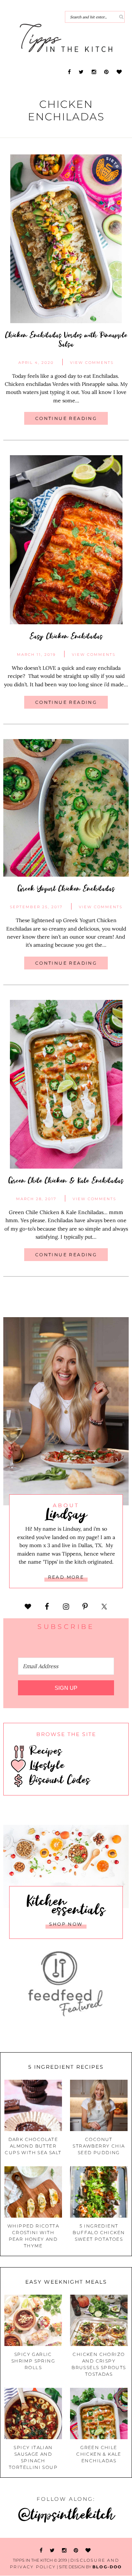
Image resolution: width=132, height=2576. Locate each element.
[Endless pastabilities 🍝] (55, 2532)
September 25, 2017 (36, 907)
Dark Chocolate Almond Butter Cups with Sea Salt (33, 2146)
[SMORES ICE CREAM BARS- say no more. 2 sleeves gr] (121, 2532)
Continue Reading (66, 418)
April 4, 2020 (36, 363)
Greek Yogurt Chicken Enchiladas (66, 888)
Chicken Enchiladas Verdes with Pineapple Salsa (66, 339)
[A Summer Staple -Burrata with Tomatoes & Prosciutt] (11, 2532)
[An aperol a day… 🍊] (77, 2532)
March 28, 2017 (36, 1199)
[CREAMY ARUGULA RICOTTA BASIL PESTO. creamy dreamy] (99, 2532)
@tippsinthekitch (66, 2514)
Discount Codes (58, 1779)
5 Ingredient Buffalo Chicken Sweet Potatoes (99, 2232)
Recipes (44, 1750)
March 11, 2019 (36, 655)
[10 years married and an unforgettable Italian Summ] (33, 2532)
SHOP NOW (66, 1924)
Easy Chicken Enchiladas (66, 636)
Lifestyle (45, 1765)
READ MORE (66, 1577)
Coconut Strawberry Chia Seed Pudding (99, 2146)
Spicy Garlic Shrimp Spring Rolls (33, 2361)
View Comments (92, 363)
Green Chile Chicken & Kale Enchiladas (66, 1180)
